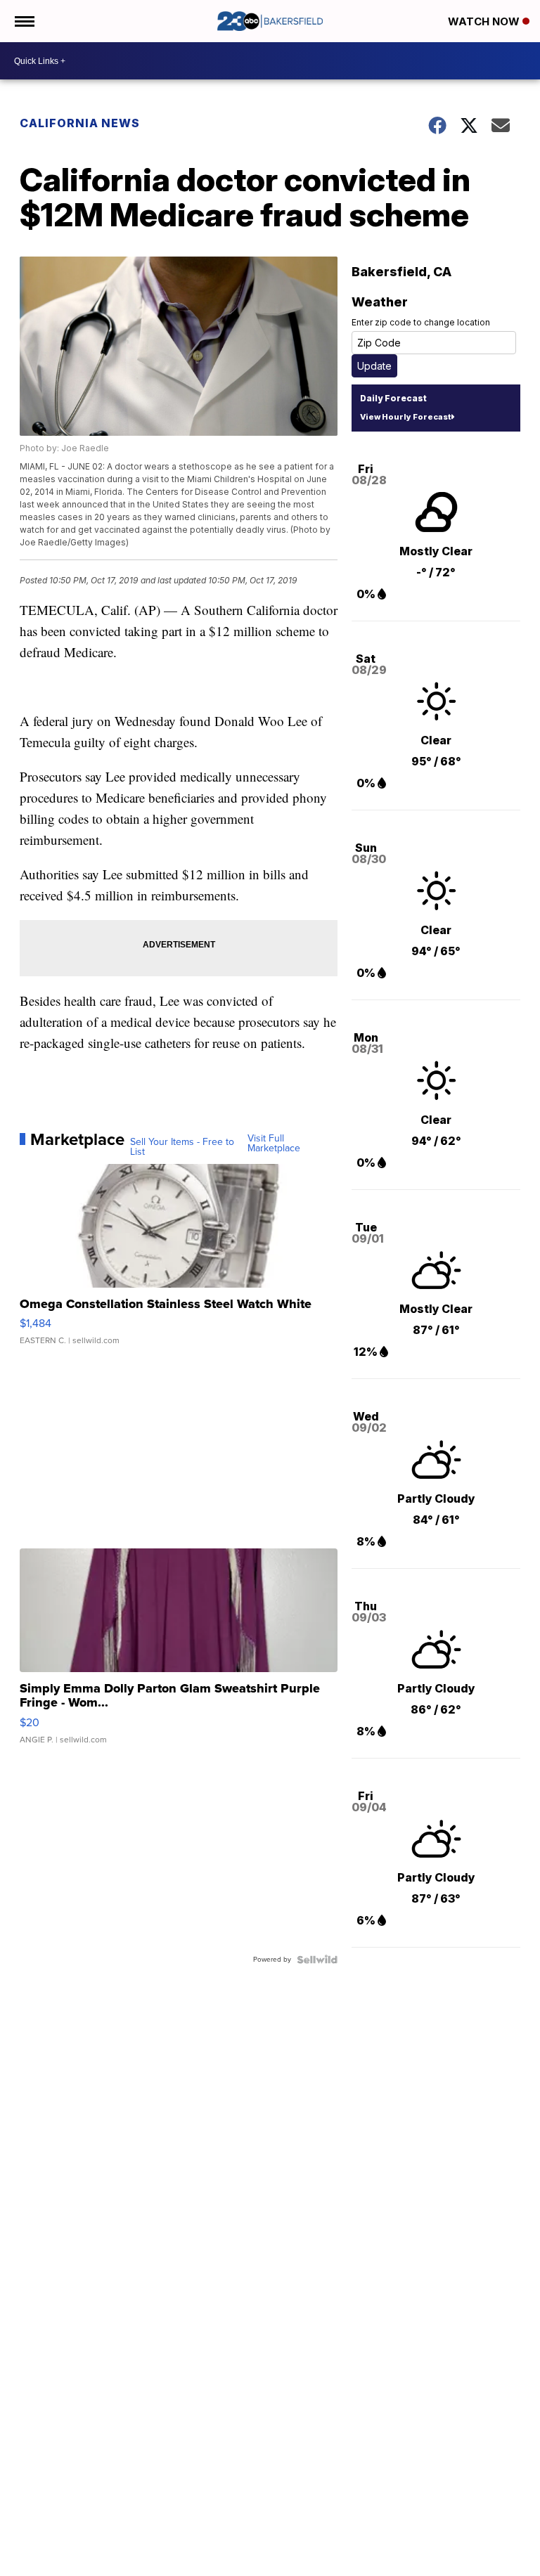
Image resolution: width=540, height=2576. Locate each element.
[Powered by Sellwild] (317, 1960)
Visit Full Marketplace (274, 1144)
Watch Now (485, 21)
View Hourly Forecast (405, 417)
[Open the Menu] (24, 21)
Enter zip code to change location (421, 322)
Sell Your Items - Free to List (182, 1147)
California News (80, 123)
